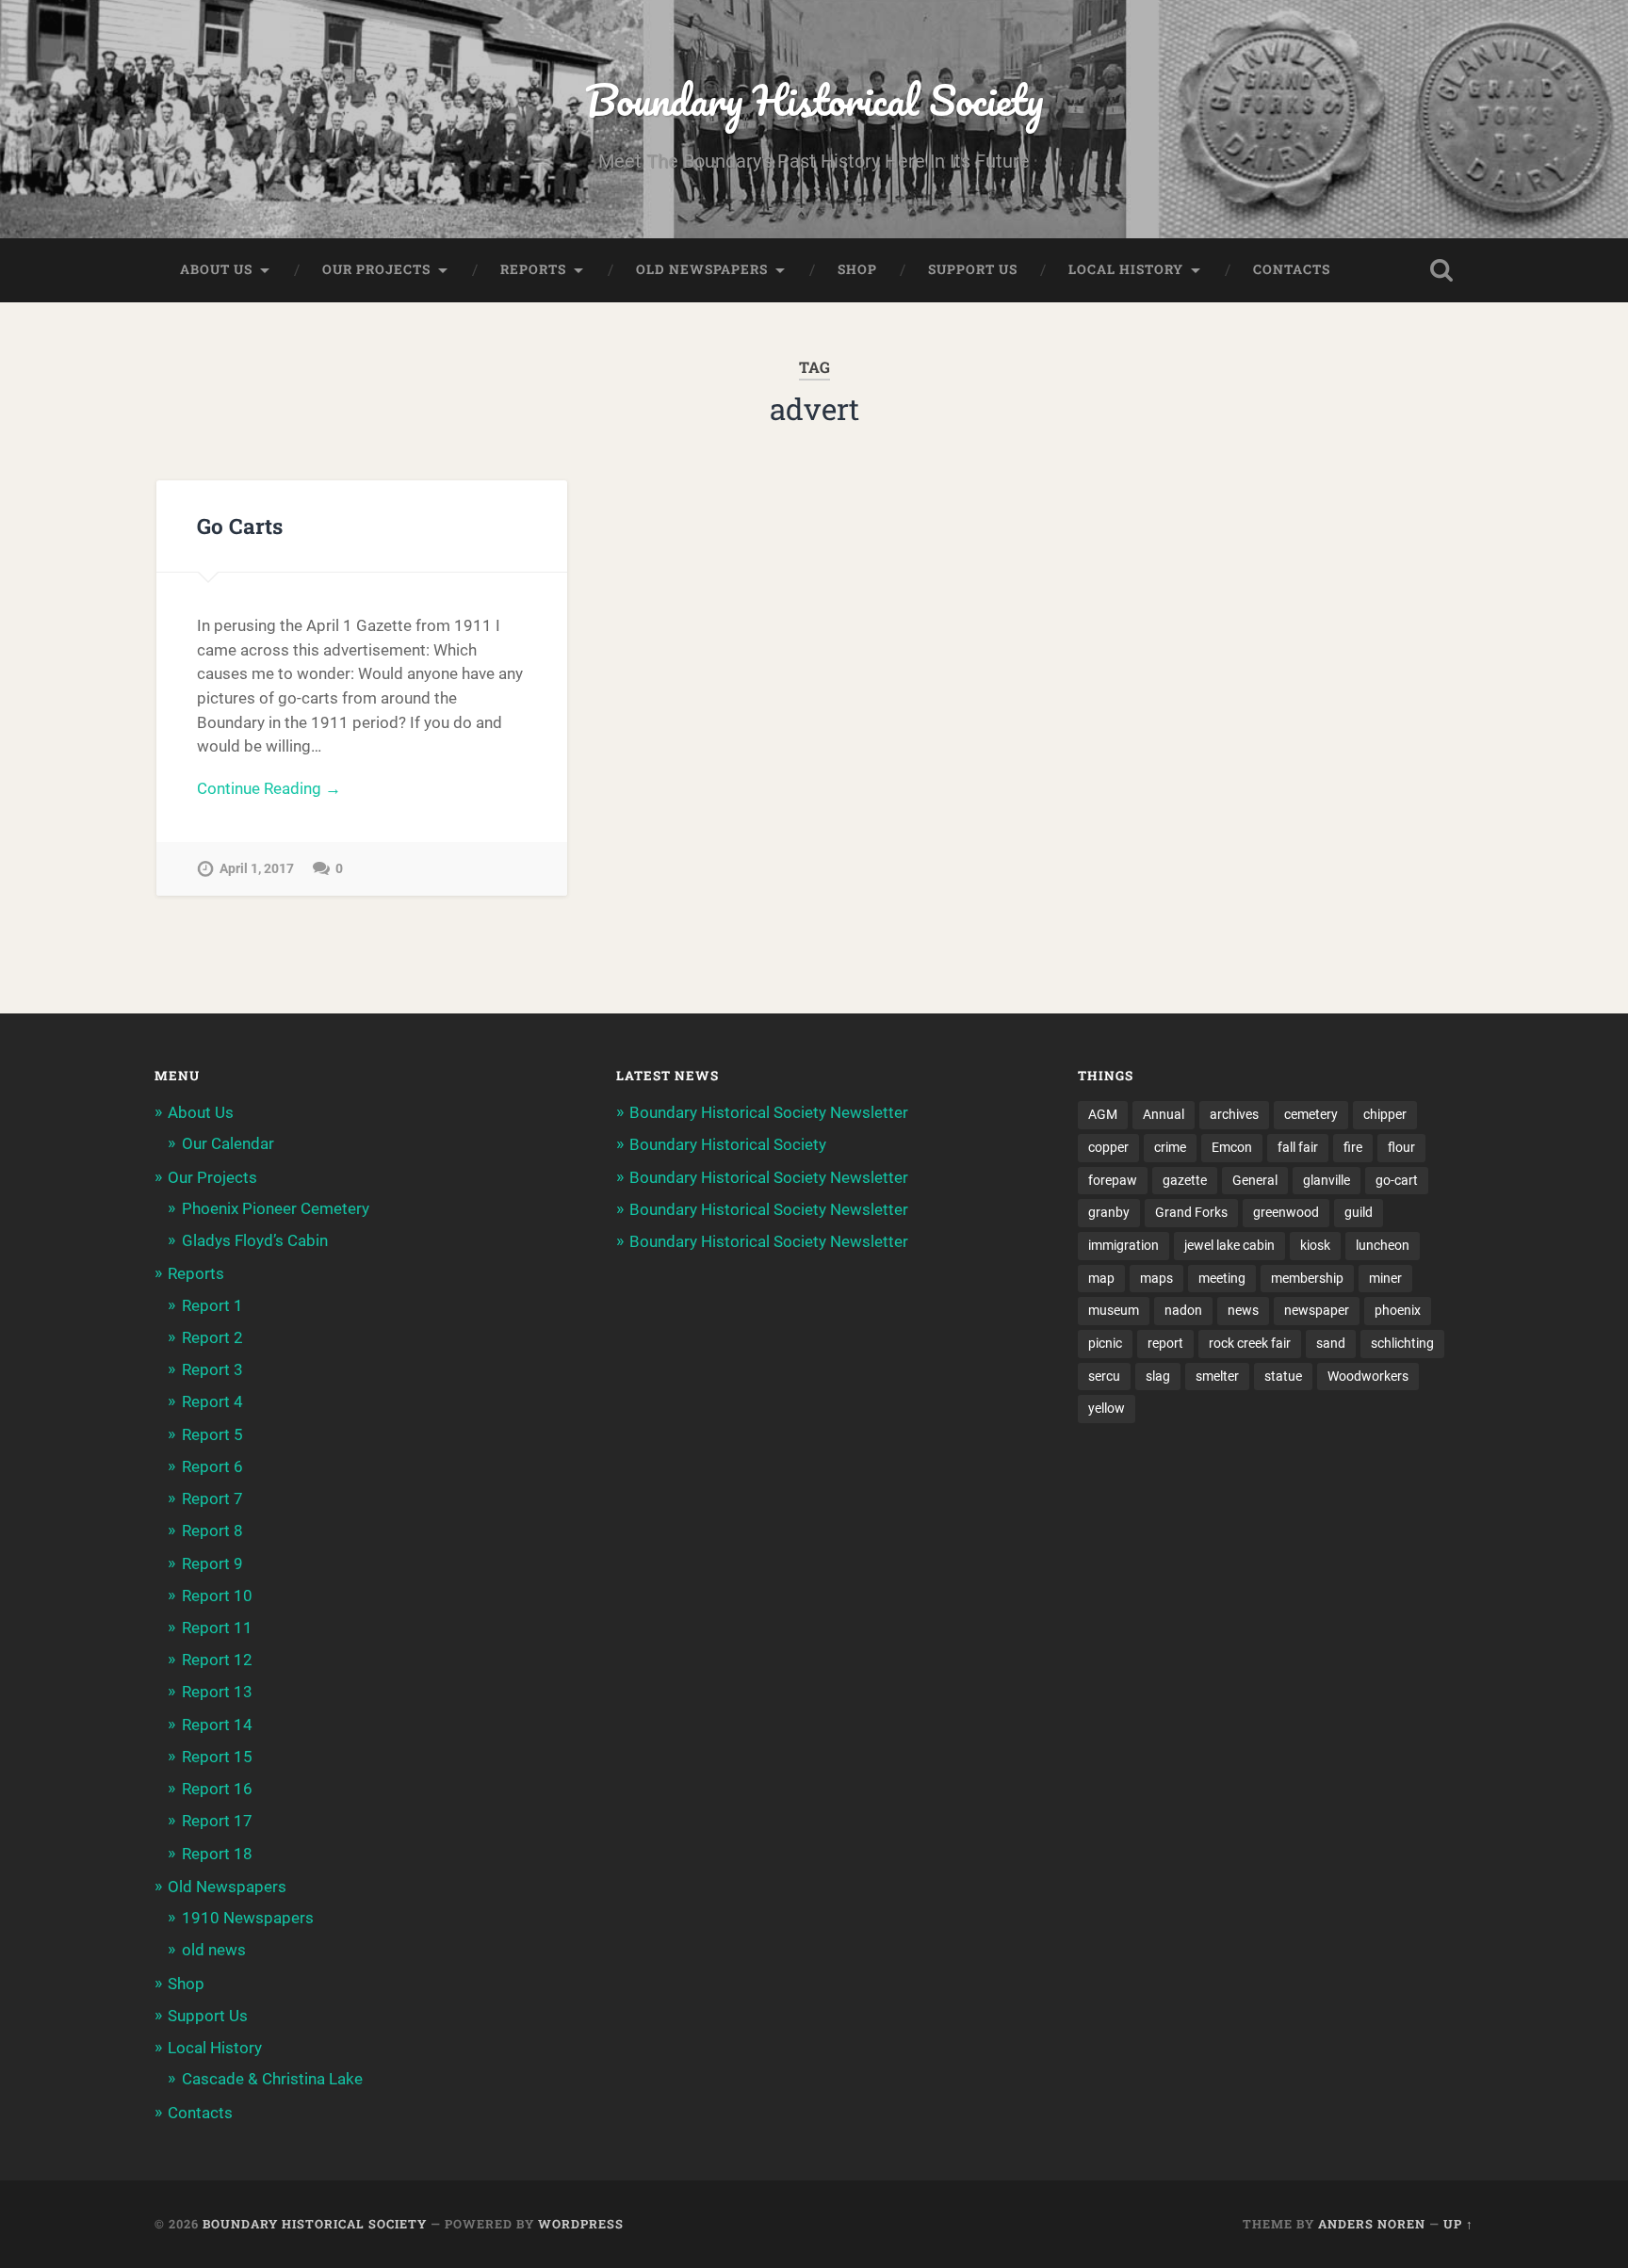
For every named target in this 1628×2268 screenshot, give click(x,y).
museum (1114, 1310)
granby (1109, 1212)
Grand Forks (1191, 1212)
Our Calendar (228, 1143)
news (1243, 1310)
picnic (1105, 1343)
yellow (1107, 1408)
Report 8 (212, 1531)
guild (1359, 1212)
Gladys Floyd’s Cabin (255, 1240)
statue (1283, 1376)
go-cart (1397, 1180)
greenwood (1286, 1212)
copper (1108, 1147)
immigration (1123, 1245)
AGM (1103, 1114)
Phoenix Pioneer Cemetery (276, 1208)
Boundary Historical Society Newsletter (769, 1112)
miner (1385, 1278)
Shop (857, 269)
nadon (1183, 1310)
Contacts (1292, 269)
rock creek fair (1250, 1343)
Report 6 (212, 1466)
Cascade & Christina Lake (272, 2079)
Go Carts (240, 526)
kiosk (1315, 1245)
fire (1353, 1147)
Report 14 (217, 1725)
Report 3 (212, 1369)
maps (1156, 1278)
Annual (1164, 1114)
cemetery (1311, 1114)
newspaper (1317, 1310)
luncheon (1383, 1245)
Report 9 (212, 1563)
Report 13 (217, 1692)
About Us (216, 269)
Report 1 (212, 1305)
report (1165, 1343)
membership (1307, 1278)
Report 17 (217, 1821)
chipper (1385, 1114)
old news (214, 1950)
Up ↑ (1458, 2224)
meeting (1222, 1278)
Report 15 (217, 1757)
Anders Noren (1372, 2224)
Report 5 (212, 1434)
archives (1234, 1114)
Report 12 (217, 1660)
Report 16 (217, 1789)
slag (1158, 1376)
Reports (533, 269)
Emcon (1232, 1147)
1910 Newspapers (248, 1918)
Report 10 (217, 1596)
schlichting (1402, 1343)
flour (1401, 1147)
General (1255, 1180)
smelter (1217, 1376)
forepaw (1113, 1180)
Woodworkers (1368, 1376)
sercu (1104, 1376)
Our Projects (376, 269)
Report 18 (217, 1854)
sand (1331, 1343)
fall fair (1298, 1147)
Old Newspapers (702, 269)
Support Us (973, 269)
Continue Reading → (269, 788)
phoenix (1398, 1310)
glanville (1327, 1180)
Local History (1126, 269)
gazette (1185, 1180)
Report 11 (217, 1628)
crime (1170, 1147)
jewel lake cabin (1229, 1245)
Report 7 (212, 1498)
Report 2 (212, 1337)
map (1101, 1278)
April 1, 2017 (257, 869)
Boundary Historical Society (814, 99)
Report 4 (212, 1401)
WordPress (581, 2224)
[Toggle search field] (1441, 270)
